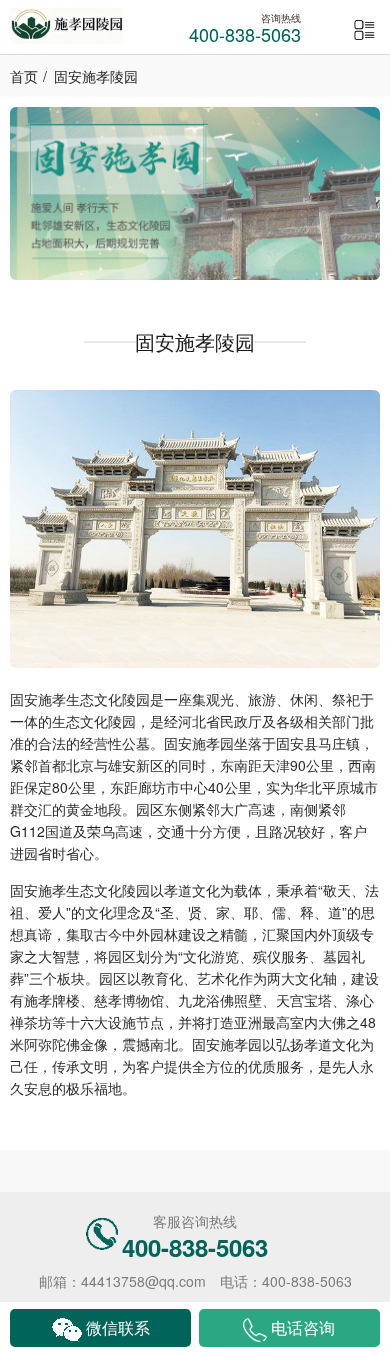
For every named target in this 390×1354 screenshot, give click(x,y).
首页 (24, 76)
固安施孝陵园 (96, 76)
